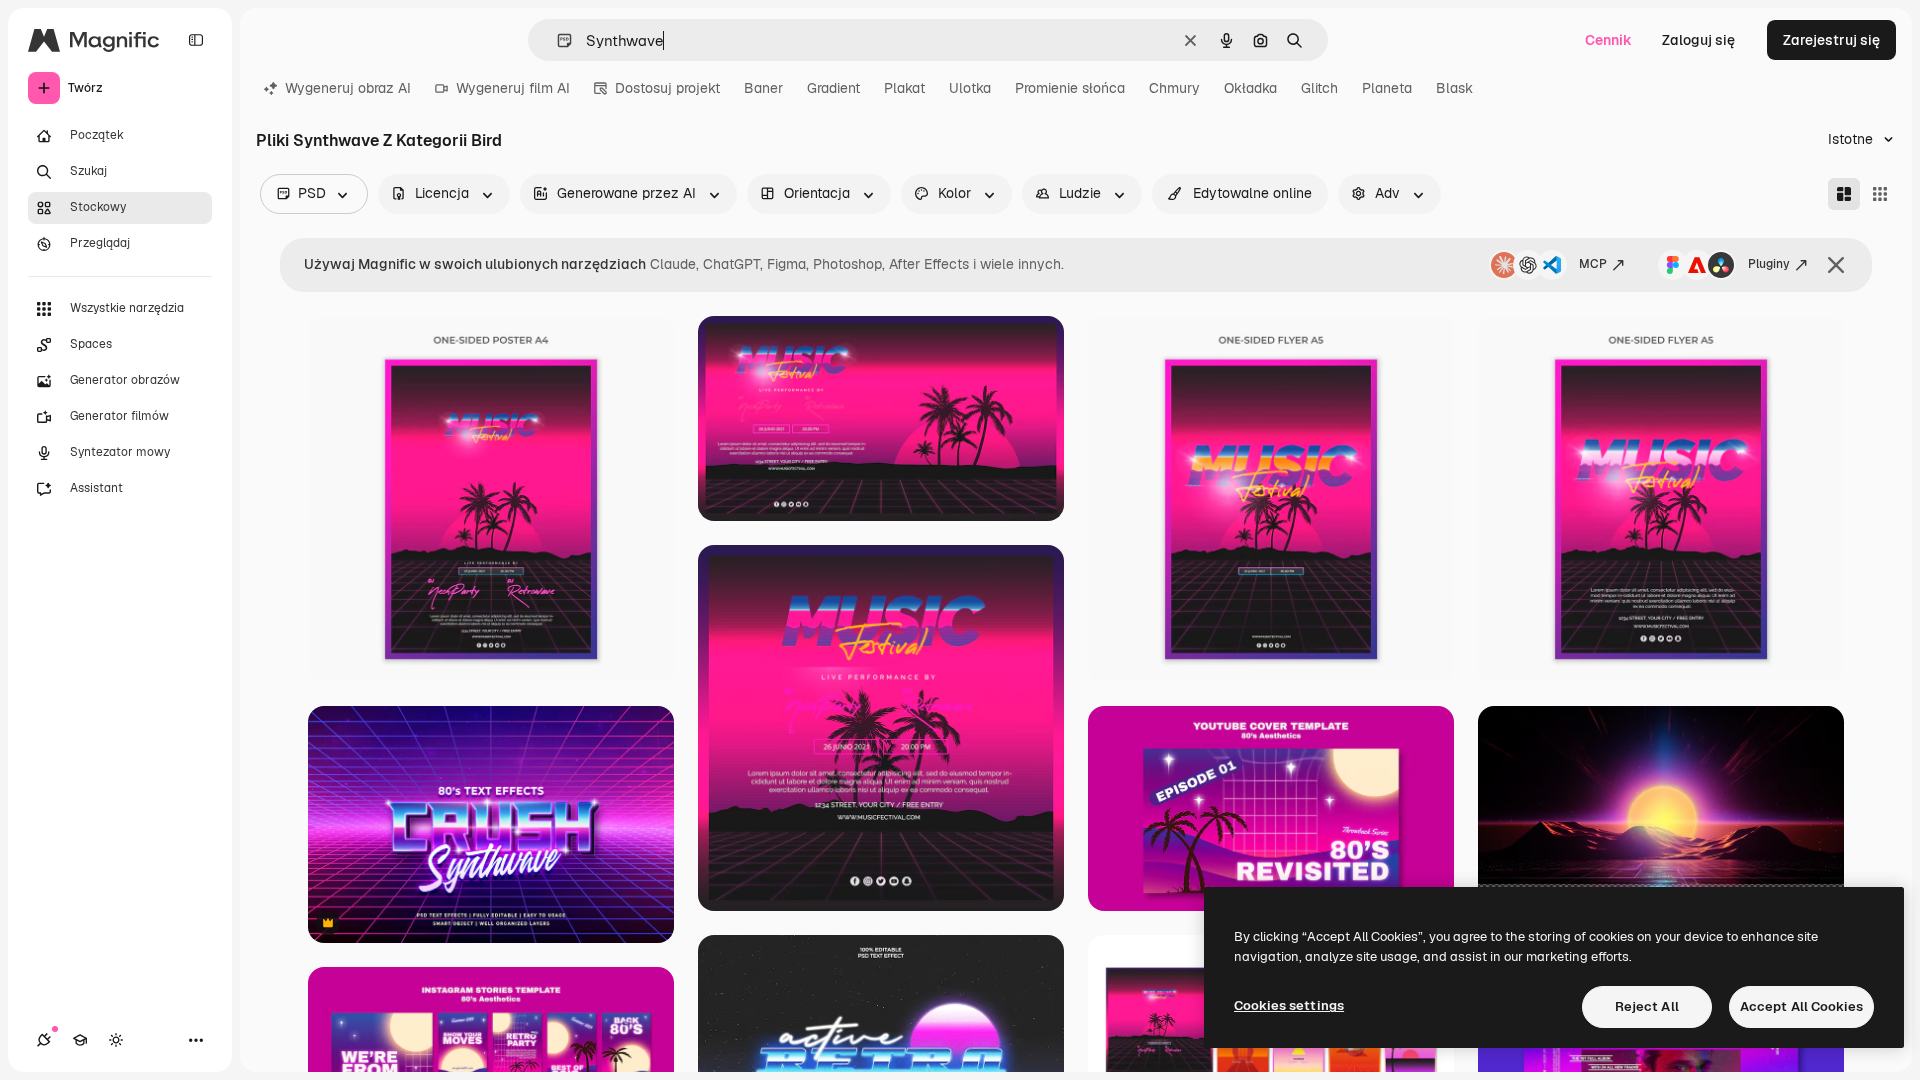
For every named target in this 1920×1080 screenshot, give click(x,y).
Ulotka (970, 88)
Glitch (1319, 88)
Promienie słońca (1070, 88)
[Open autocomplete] (556, 40)
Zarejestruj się (1831, 40)
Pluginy (1769, 264)
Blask (1454, 88)
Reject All (1647, 1006)
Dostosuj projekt (667, 88)
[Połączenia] (44, 1040)
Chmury (1174, 88)
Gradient (833, 88)
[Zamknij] (1836, 265)
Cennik (1608, 40)
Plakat (904, 88)
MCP (1593, 264)
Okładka (1250, 88)
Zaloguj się (1698, 40)
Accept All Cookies (1801, 1006)
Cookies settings (1289, 1005)
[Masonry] (1844, 194)
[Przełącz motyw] (116, 1040)
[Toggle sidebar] (196, 40)
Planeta (1387, 88)
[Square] (1880, 194)
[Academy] (80, 1040)
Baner (763, 88)
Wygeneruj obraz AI (348, 88)
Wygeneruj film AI (513, 88)
